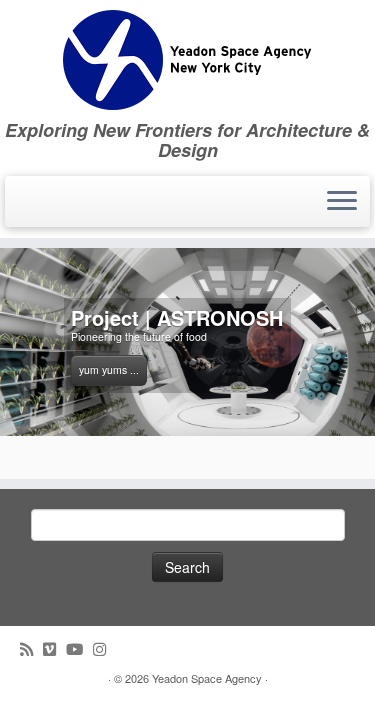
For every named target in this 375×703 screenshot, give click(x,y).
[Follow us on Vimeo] (54, 648)
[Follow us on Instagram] (104, 648)
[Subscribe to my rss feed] (31, 648)
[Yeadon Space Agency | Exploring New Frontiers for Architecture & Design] (187, 60)
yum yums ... (109, 369)
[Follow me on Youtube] (79, 648)
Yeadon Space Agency (207, 678)
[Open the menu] (342, 202)
